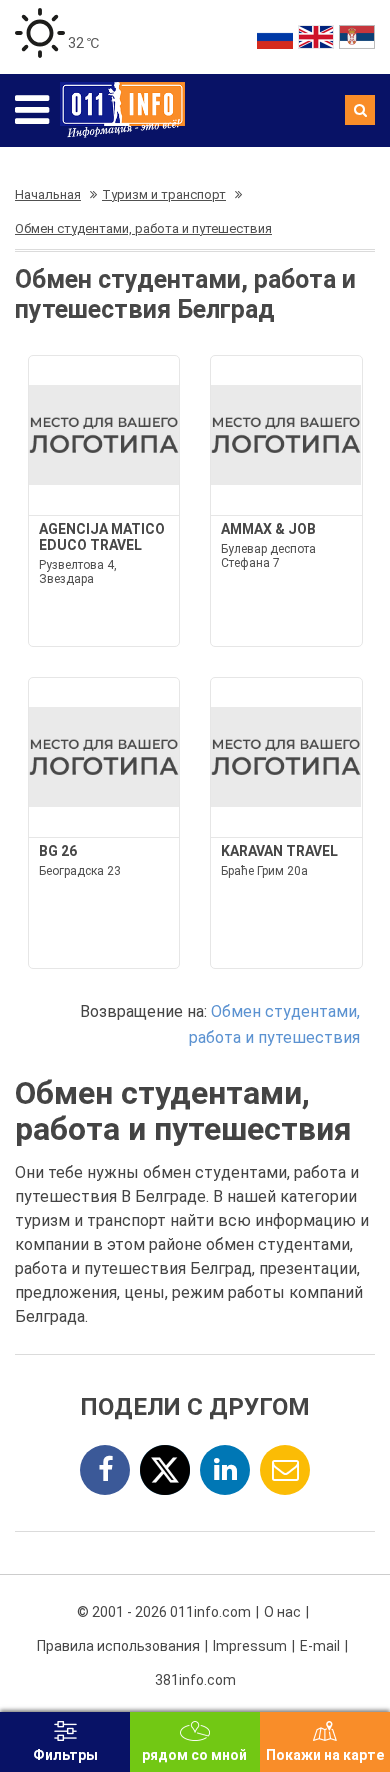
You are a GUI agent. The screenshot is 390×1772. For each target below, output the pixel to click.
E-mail (320, 1646)
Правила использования (118, 1646)
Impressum (250, 1646)
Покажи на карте (325, 1755)
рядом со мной (194, 1755)
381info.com (195, 1680)
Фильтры (65, 1755)
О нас (282, 1612)
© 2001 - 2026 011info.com (164, 1612)
